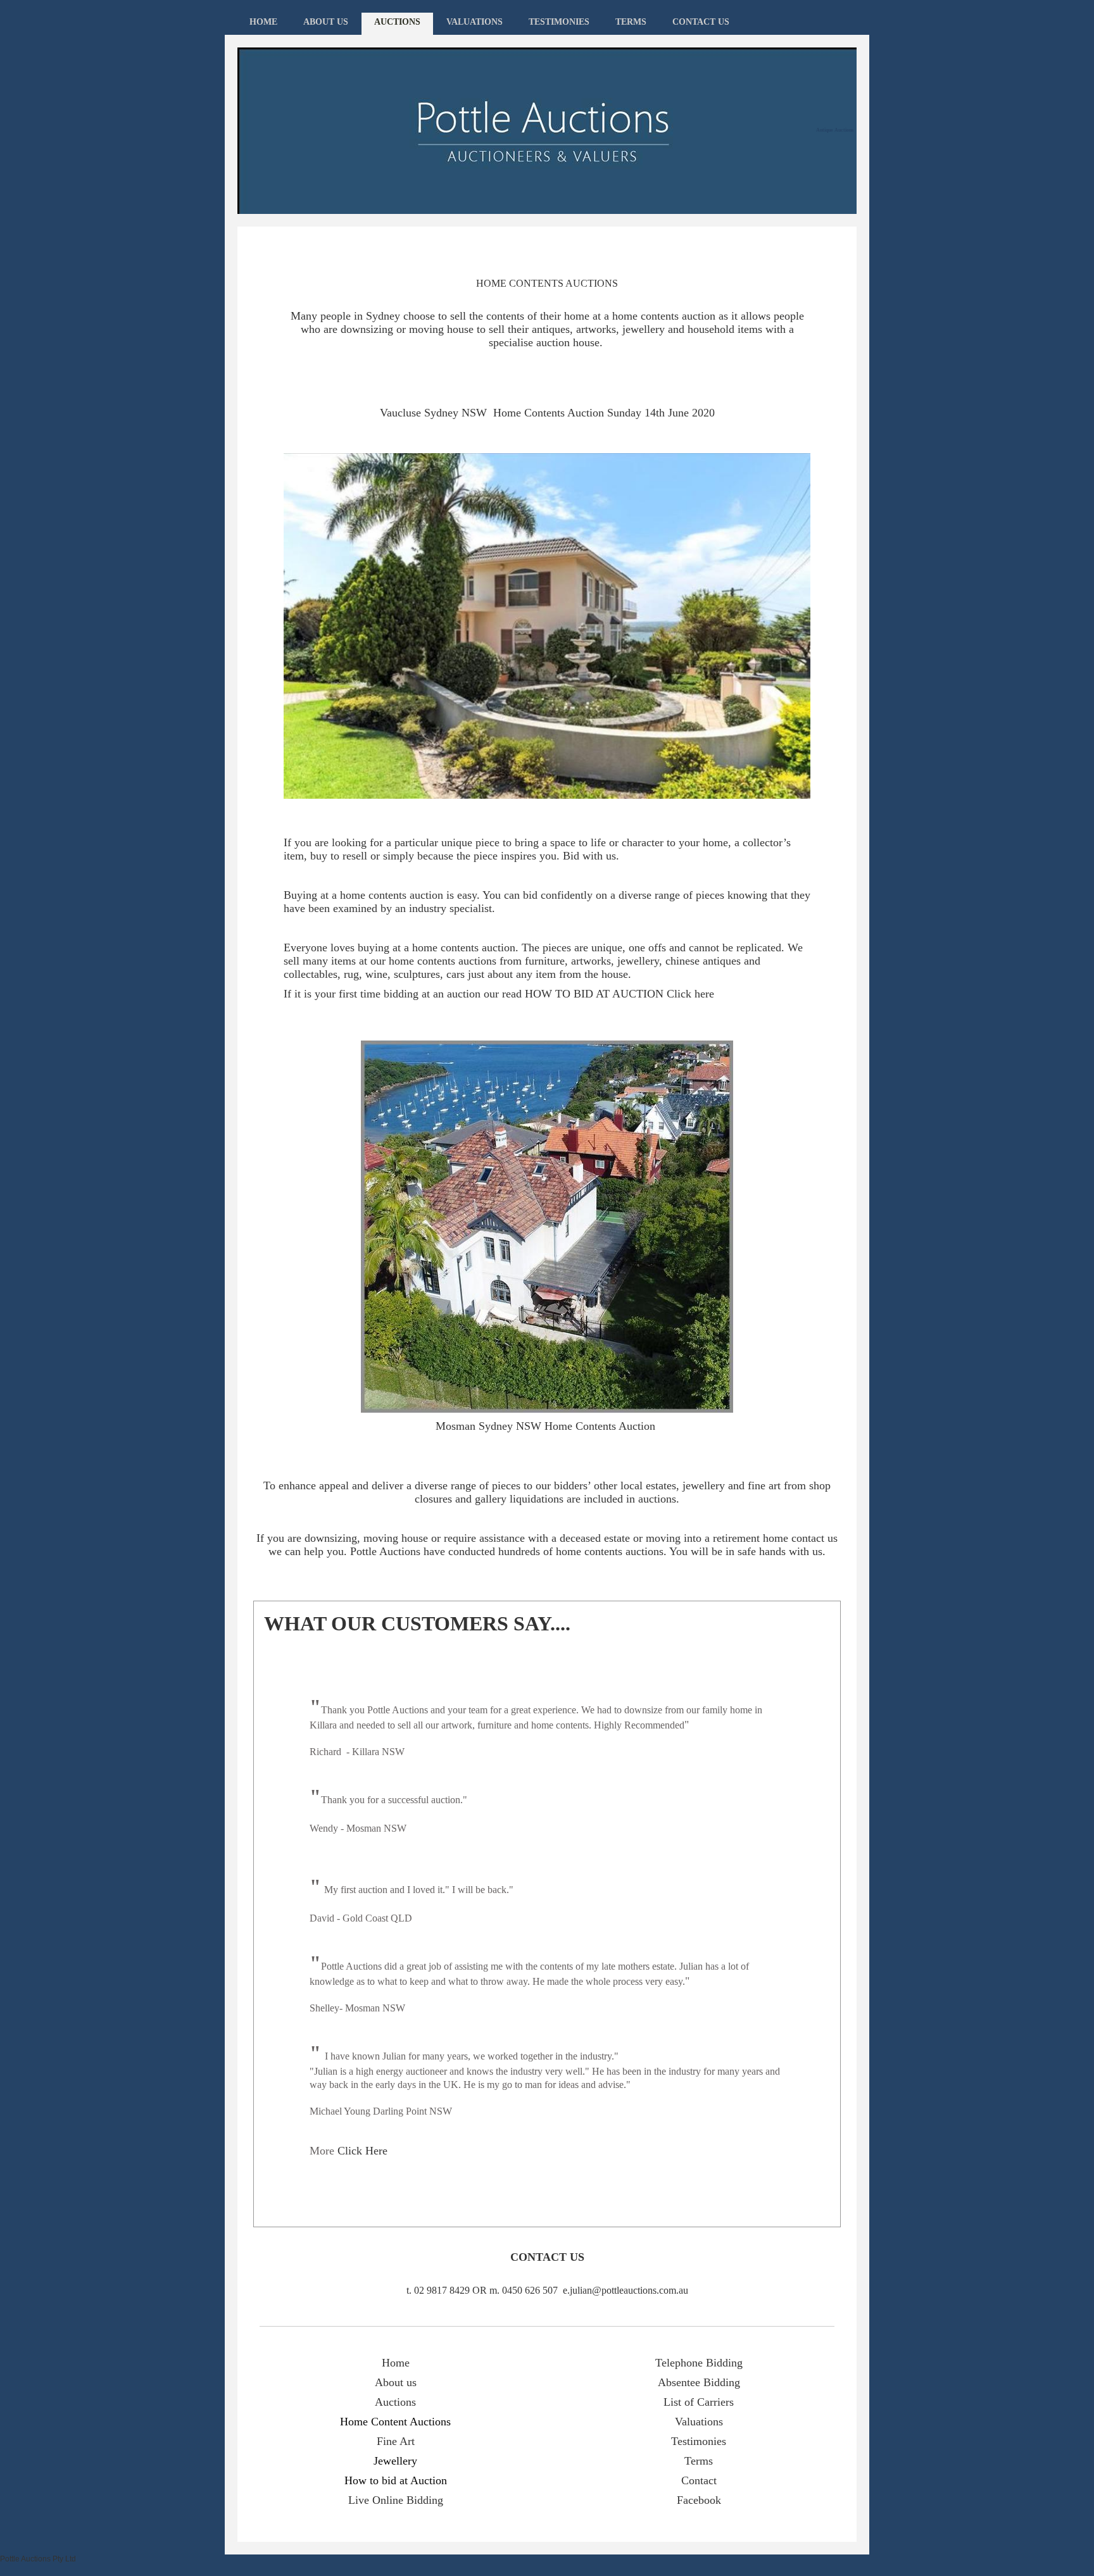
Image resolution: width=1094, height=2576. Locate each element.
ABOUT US (326, 22)
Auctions (395, 2402)
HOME (263, 22)
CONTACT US (701, 22)
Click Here (362, 2151)
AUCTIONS (397, 22)
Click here (690, 994)
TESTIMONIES (559, 22)
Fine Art (396, 2441)
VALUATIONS (475, 22)
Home (396, 2363)
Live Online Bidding (396, 2500)
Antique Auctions (835, 130)
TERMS (631, 22)
